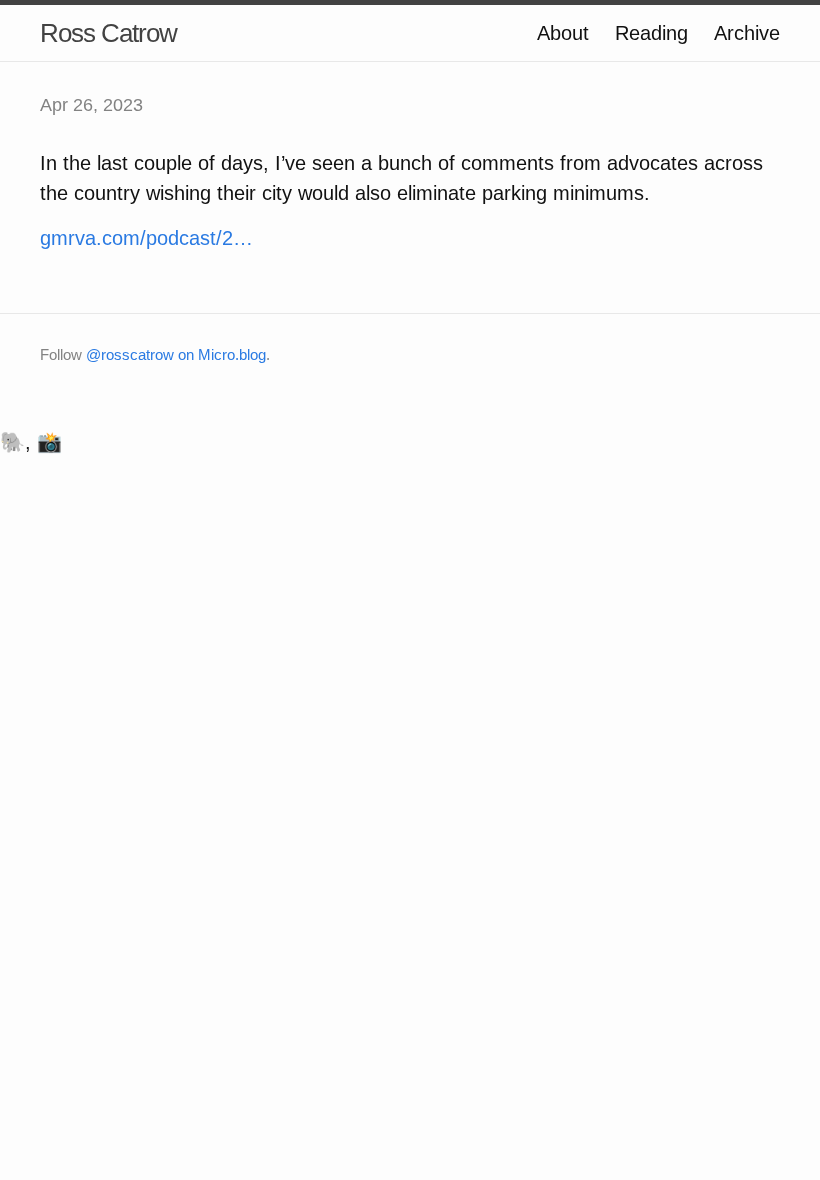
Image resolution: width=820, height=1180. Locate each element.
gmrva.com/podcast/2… (146, 238)
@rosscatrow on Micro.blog (176, 354)
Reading (651, 33)
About (563, 33)
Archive (747, 33)
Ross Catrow (108, 33)
